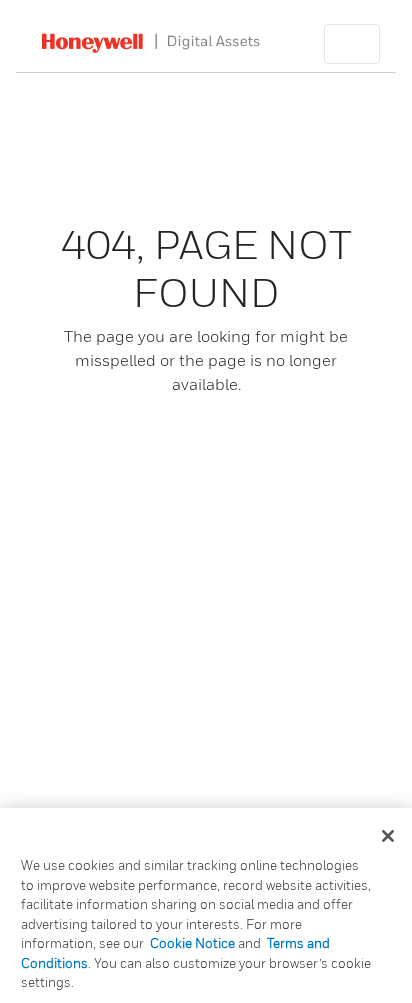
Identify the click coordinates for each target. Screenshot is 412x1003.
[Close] (388, 836)
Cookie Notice (192, 943)
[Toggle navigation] (352, 44)
